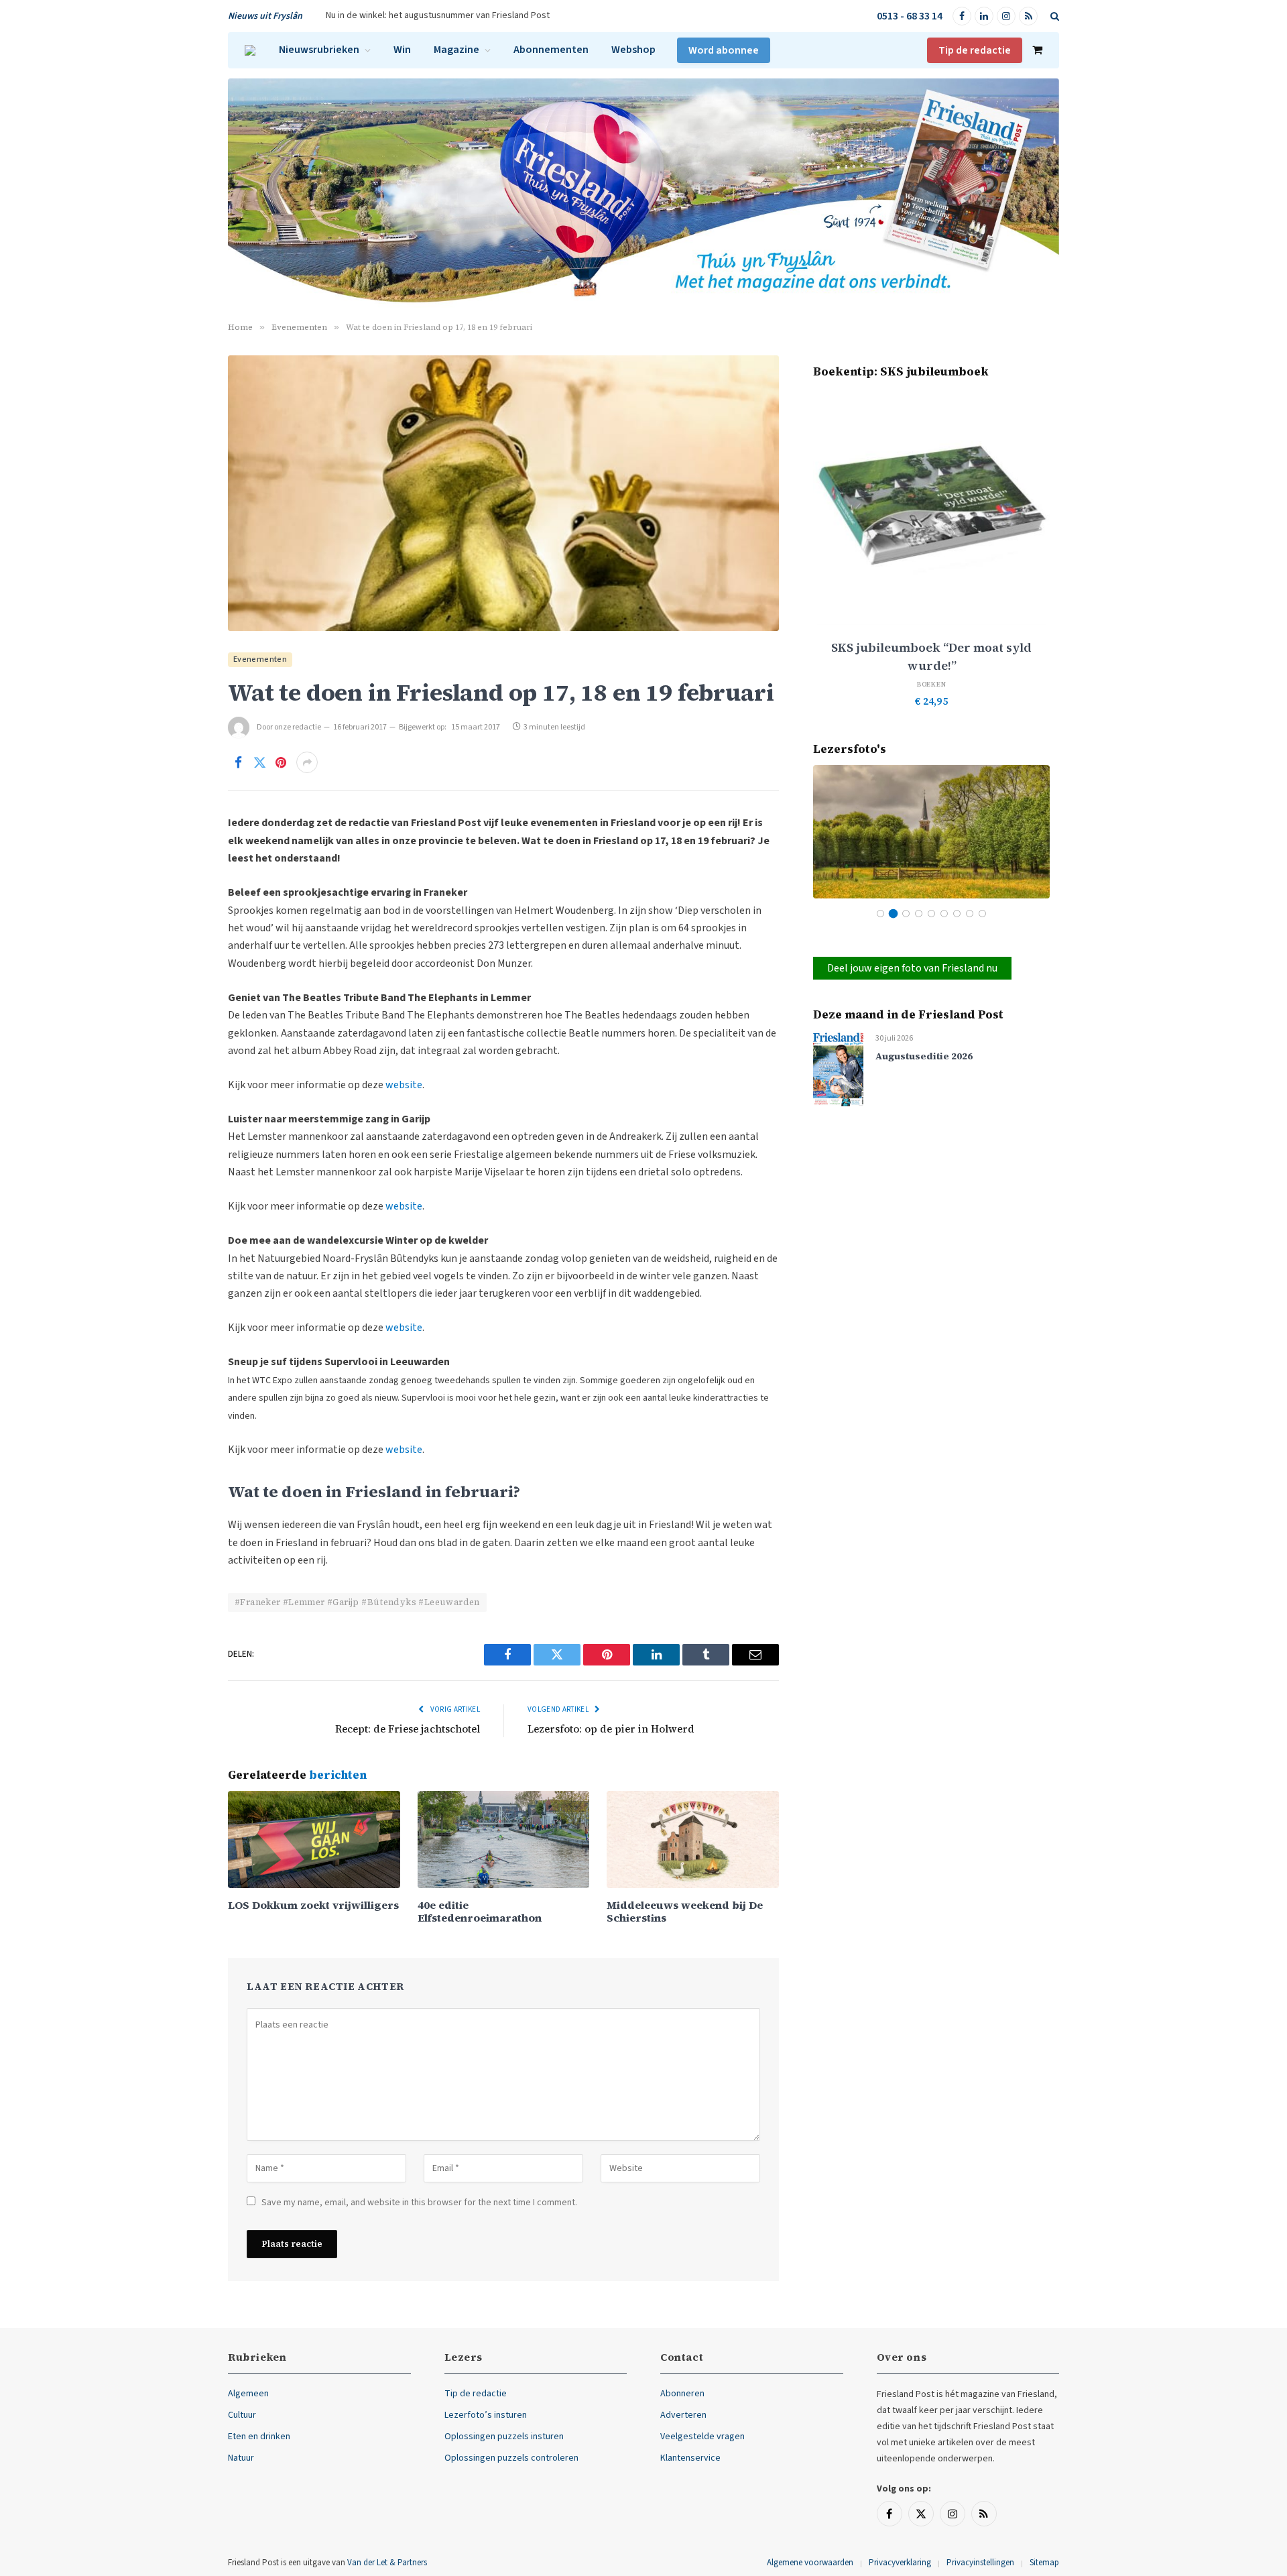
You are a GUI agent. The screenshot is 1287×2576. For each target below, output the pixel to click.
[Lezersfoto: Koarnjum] (931, 832)
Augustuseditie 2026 (924, 1056)
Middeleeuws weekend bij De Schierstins (685, 1912)
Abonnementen (551, 50)
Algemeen (248, 2394)
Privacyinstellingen (980, 2563)
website (404, 1085)
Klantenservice (690, 2458)
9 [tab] (982, 914)
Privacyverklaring (900, 2563)
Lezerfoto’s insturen (486, 2415)
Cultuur (242, 2415)
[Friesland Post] (250, 50)
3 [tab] (906, 914)
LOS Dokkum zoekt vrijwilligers (313, 1905)
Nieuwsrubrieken (319, 50)
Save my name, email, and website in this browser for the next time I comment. (419, 2203)
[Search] (1053, 16)
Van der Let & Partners (387, 2563)
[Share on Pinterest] (281, 762)
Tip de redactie (975, 50)
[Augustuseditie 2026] (838, 1068)
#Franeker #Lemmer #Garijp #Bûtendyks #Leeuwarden (357, 1602)
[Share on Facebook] (238, 762)
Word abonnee (724, 50)
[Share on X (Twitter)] (259, 762)
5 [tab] (931, 914)
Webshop (633, 50)
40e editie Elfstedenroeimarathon (480, 1912)
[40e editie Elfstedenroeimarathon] (504, 1839)
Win (402, 50)
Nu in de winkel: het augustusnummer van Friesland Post (438, 15)
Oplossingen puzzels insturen (504, 2437)
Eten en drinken (259, 2437)
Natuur (241, 2458)
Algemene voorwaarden (810, 2563)
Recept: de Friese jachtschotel (408, 1729)
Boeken (932, 684)
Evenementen (260, 659)
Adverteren (683, 2415)
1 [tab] (880, 914)
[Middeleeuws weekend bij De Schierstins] (693, 1839)
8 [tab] (970, 914)
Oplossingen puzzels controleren (511, 2458)
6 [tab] (944, 914)
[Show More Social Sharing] (307, 762)
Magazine (456, 50)
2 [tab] (893, 914)
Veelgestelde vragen (702, 2437)
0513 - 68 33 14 (910, 16)
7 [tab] (957, 914)
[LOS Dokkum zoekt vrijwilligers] (314, 1839)
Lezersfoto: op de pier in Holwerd (611, 1729)
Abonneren (682, 2394)
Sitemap (1044, 2563)
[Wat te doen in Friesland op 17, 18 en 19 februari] (503, 493)
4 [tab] (919, 914)
